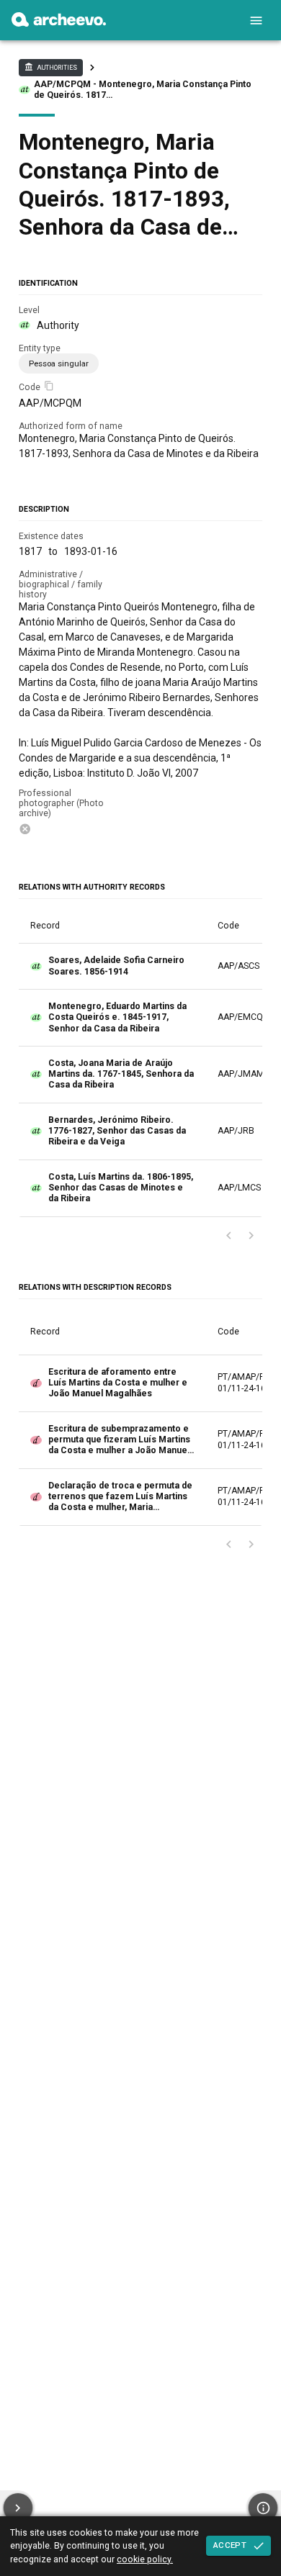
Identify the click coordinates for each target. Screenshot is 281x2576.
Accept (230, 2545)
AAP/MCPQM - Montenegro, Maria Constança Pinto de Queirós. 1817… (143, 90)
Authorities (50, 67)
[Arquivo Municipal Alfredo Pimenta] (59, 23)
